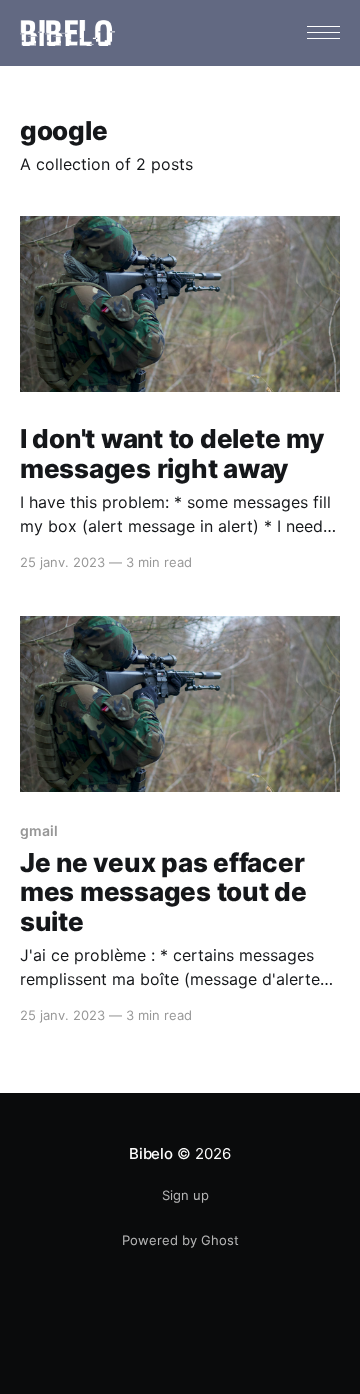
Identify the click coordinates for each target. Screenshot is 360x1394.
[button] (323, 32)
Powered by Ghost (180, 1240)
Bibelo (151, 1153)
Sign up (185, 1195)
